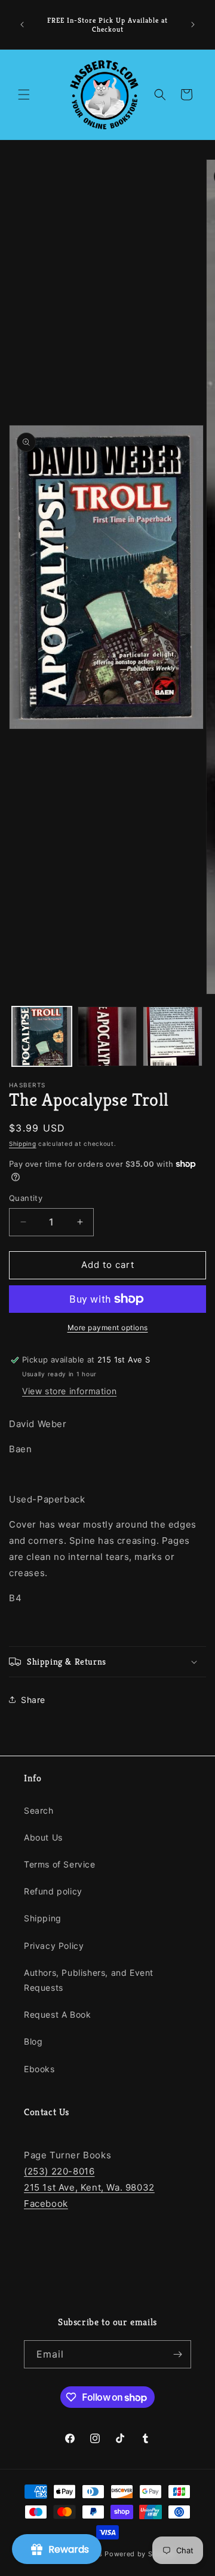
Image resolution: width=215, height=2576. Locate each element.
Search (39, 1810)
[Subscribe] (177, 2354)
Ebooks (39, 2069)
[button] (24, 95)
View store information (69, 1391)
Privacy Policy (54, 1946)
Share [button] (33, 1700)
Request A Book (57, 2014)
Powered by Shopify (140, 2554)
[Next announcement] (193, 25)
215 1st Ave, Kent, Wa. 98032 (89, 2187)
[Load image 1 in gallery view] (42, 1036)
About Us (43, 1837)
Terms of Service (60, 1864)
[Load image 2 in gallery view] (107, 1036)
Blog (33, 2041)
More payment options (108, 1327)
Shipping (23, 1143)
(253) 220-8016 (59, 2171)
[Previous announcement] (22, 25)
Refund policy (53, 1891)
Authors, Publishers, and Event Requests (89, 1980)
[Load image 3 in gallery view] (173, 1036)
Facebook (46, 2204)
